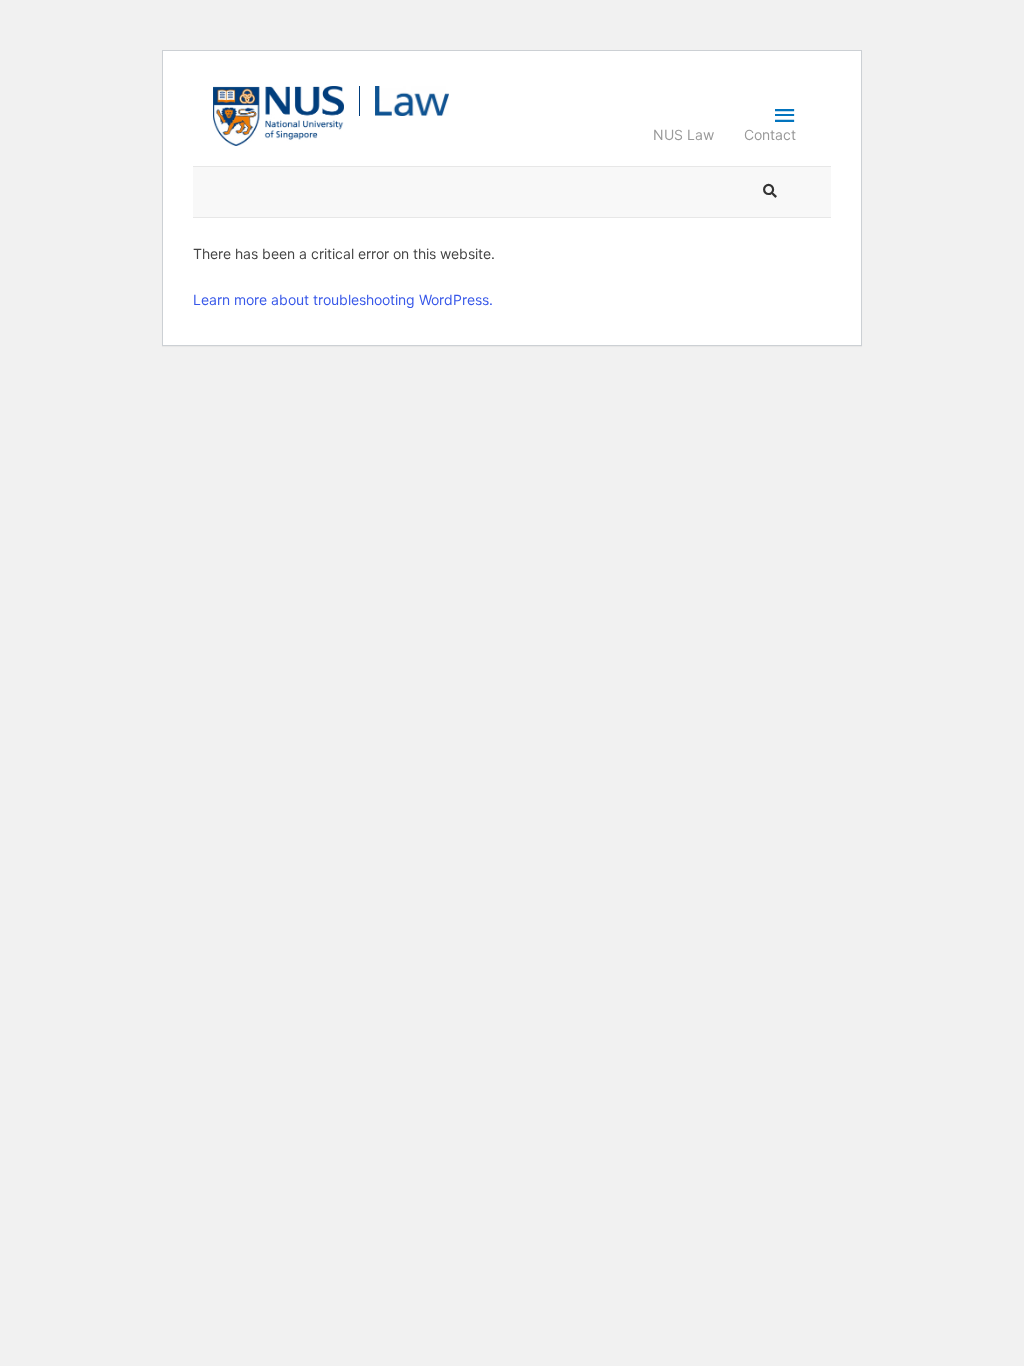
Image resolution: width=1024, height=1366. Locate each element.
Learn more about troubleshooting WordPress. (343, 299)
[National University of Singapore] (278, 114)
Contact (770, 134)
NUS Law (683, 134)
